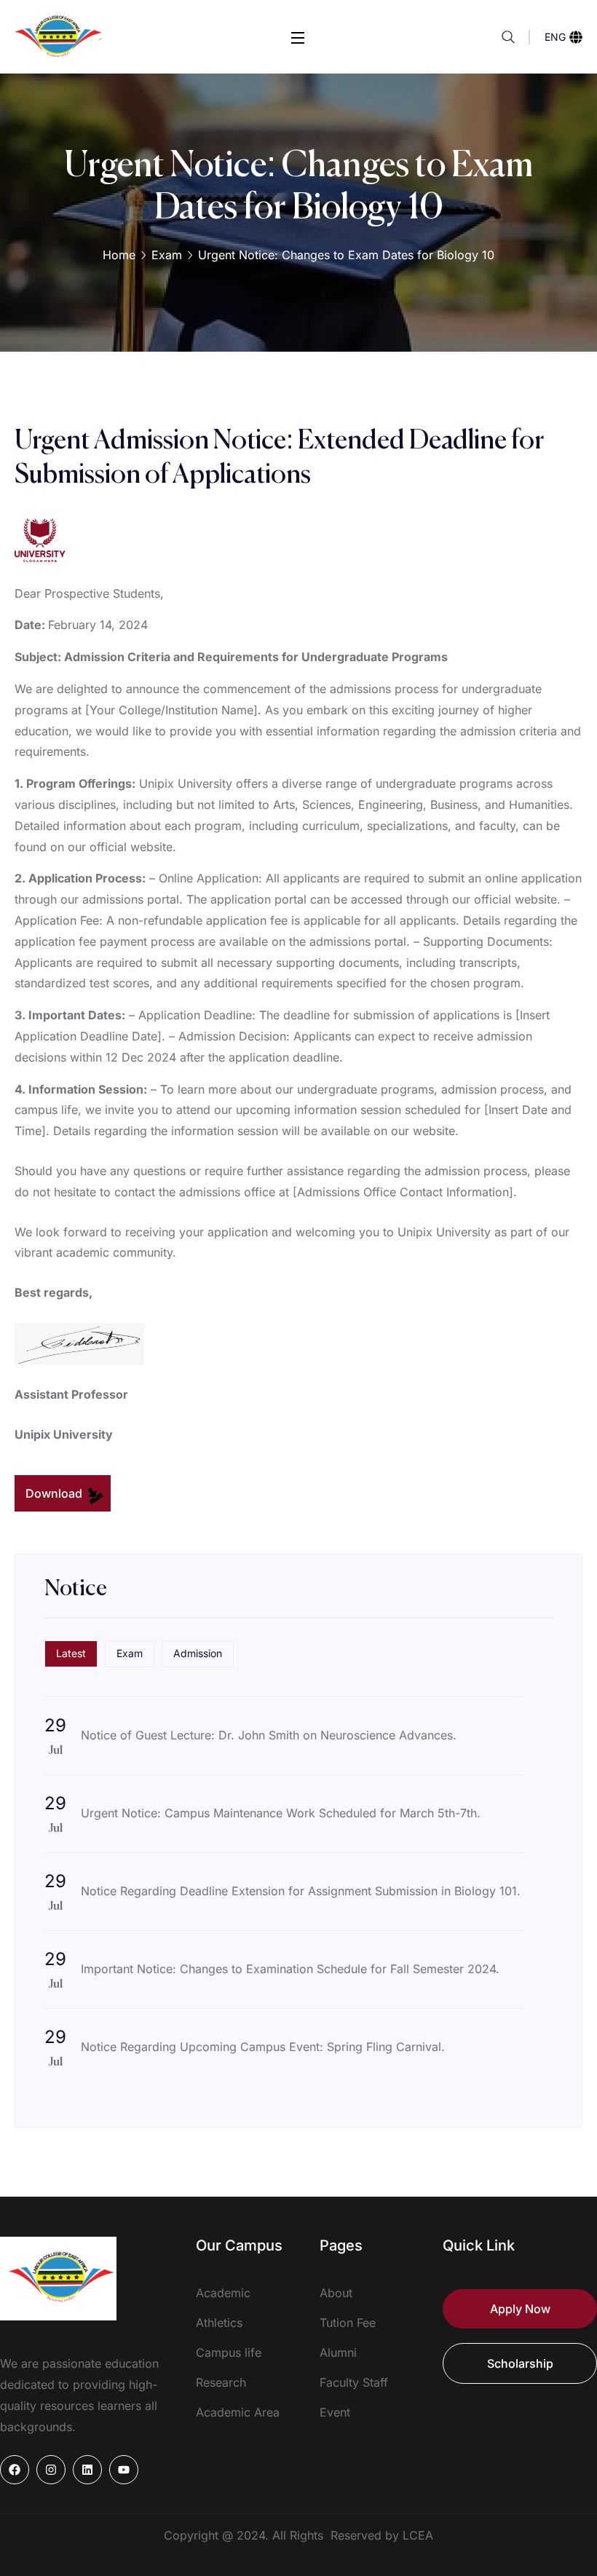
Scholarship (520, 2363)
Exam (167, 255)
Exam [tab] (130, 1653)
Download (55, 1493)
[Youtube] (124, 2470)
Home (119, 255)
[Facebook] (15, 2470)
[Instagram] (51, 2470)
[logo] (58, 36)
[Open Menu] (298, 37)
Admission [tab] (198, 1653)
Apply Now (520, 2309)
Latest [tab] (71, 1653)
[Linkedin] (87, 2470)
